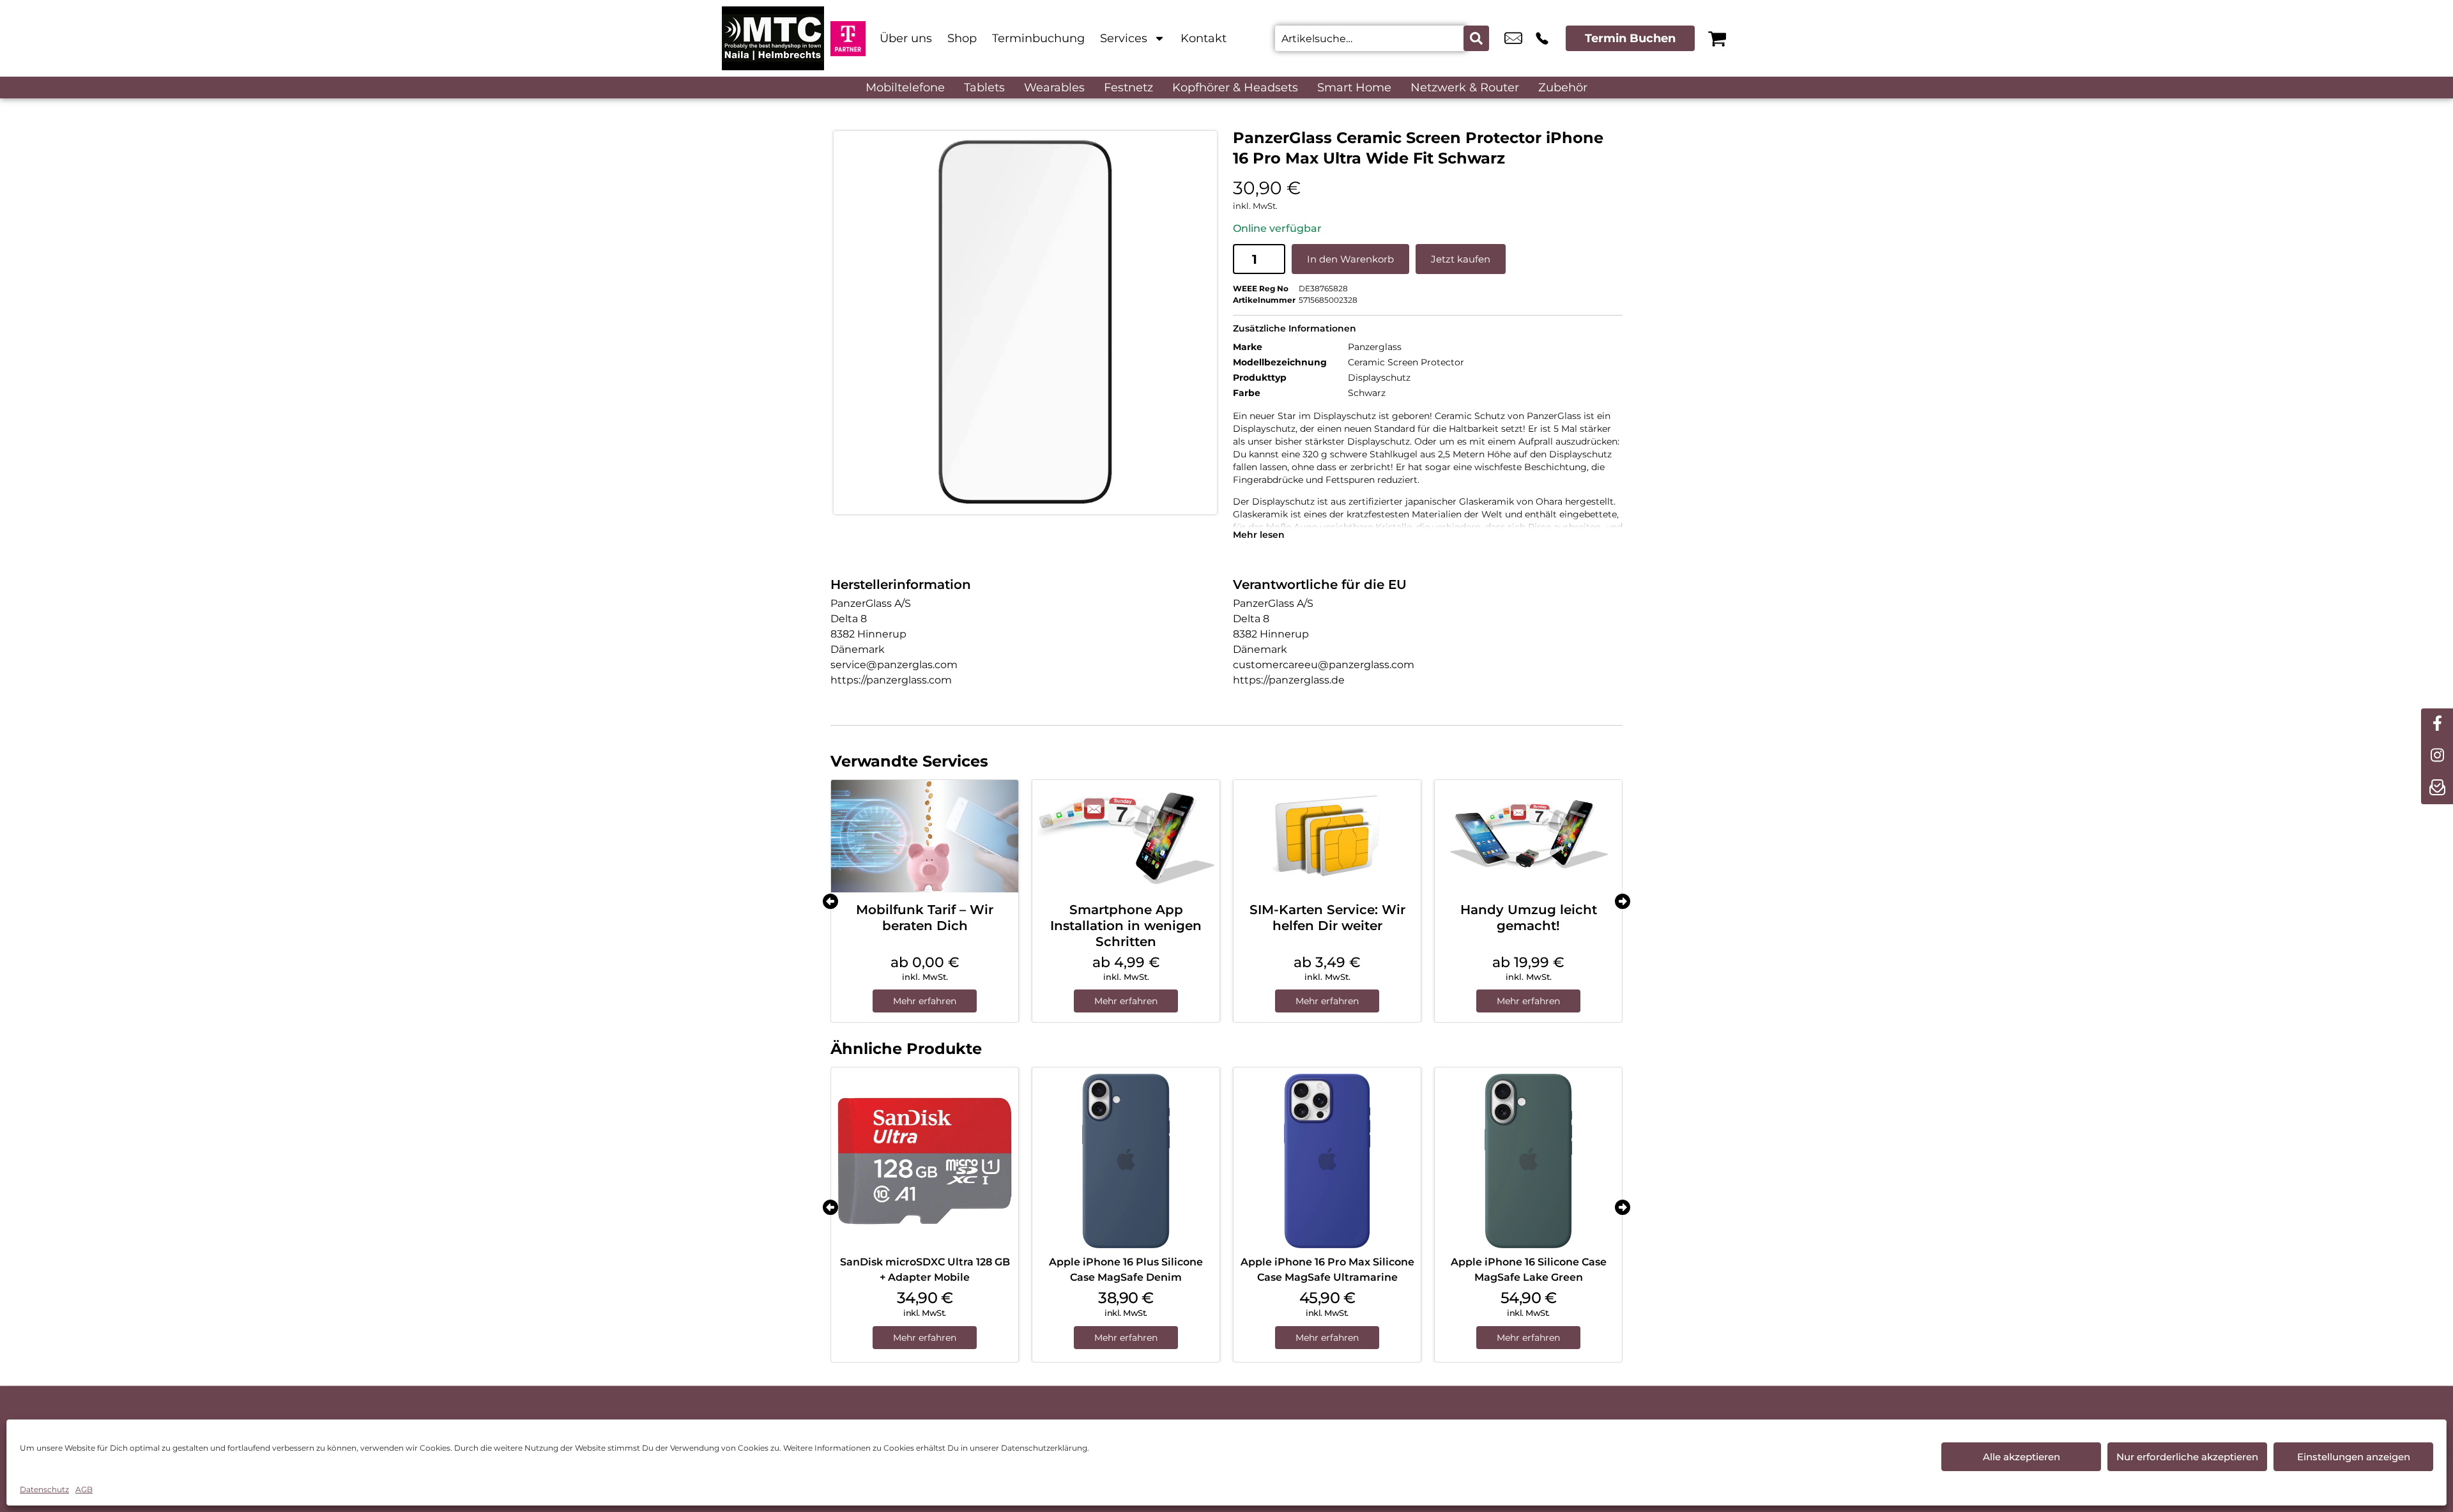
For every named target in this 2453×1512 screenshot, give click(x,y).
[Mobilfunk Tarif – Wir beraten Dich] (925, 836)
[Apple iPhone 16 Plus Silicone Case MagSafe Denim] (1126, 1161)
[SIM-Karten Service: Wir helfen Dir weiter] (1327, 836)
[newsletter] (2437, 788)
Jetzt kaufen (1461, 259)
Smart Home (1354, 88)
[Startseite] (773, 38)
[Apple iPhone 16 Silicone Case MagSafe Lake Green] (1528, 1161)
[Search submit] (1476, 38)
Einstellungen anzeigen (2354, 1457)
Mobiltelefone (905, 88)
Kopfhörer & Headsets (1235, 88)
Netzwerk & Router (1465, 88)
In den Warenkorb (1350, 259)
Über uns (906, 38)
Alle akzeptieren (2021, 1457)
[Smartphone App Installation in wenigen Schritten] (1126, 836)
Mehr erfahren (925, 1001)
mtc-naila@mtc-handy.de (1513, 38)
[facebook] (2437, 724)
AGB (84, 1489)
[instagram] (2437, 756)
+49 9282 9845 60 (1542, 38)
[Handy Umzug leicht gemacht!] (1528, 836)
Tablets (984, 88)
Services (1124, 38)
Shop (962, 38)
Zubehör (1563, 88)
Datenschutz (44, 1489)
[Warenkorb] (1717, 38)
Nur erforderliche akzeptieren (2187, 1457)
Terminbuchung (1038, 38)
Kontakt (1204, 38)
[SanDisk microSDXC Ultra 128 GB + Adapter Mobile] (925, 1161)
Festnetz (1128, 88)
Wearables (1054, 88)
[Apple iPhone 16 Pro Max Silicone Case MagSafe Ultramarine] (1327, 1161)
